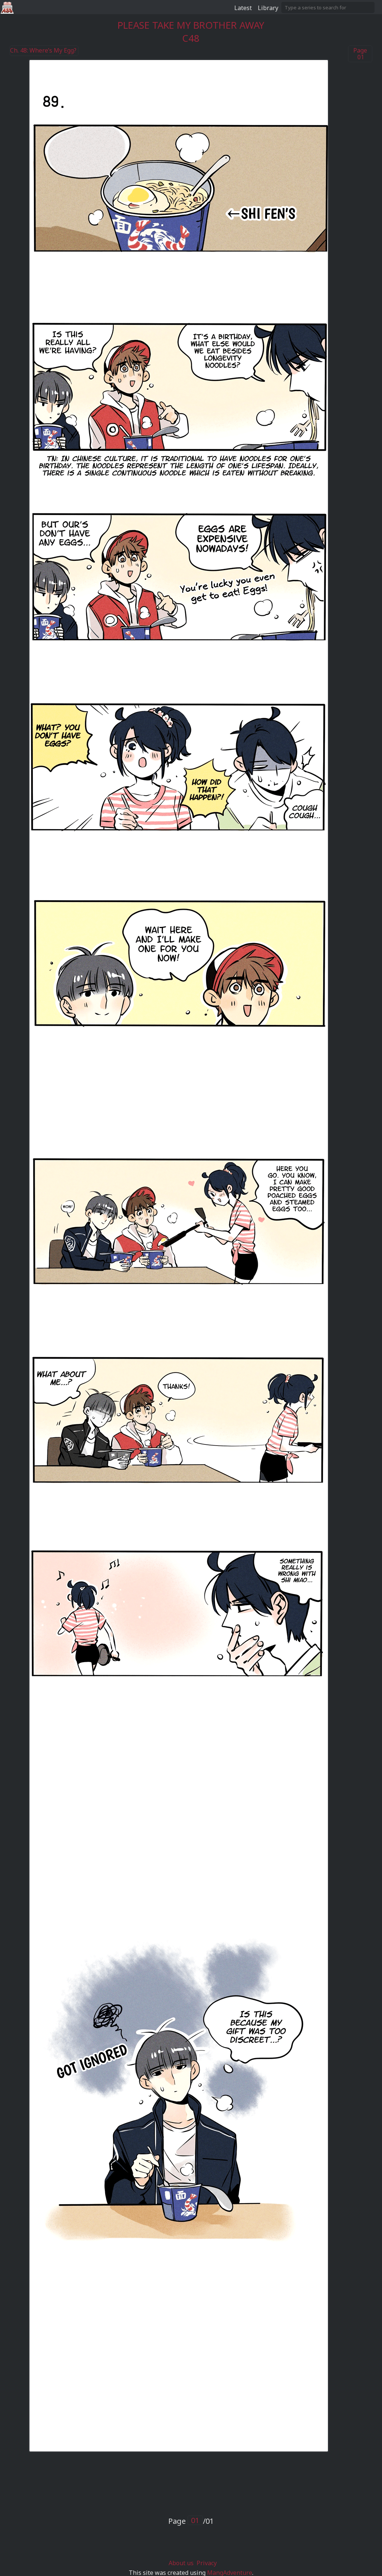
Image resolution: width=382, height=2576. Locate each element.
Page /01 (191, 2521)
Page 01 (360, 54)
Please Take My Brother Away (191, 25)
